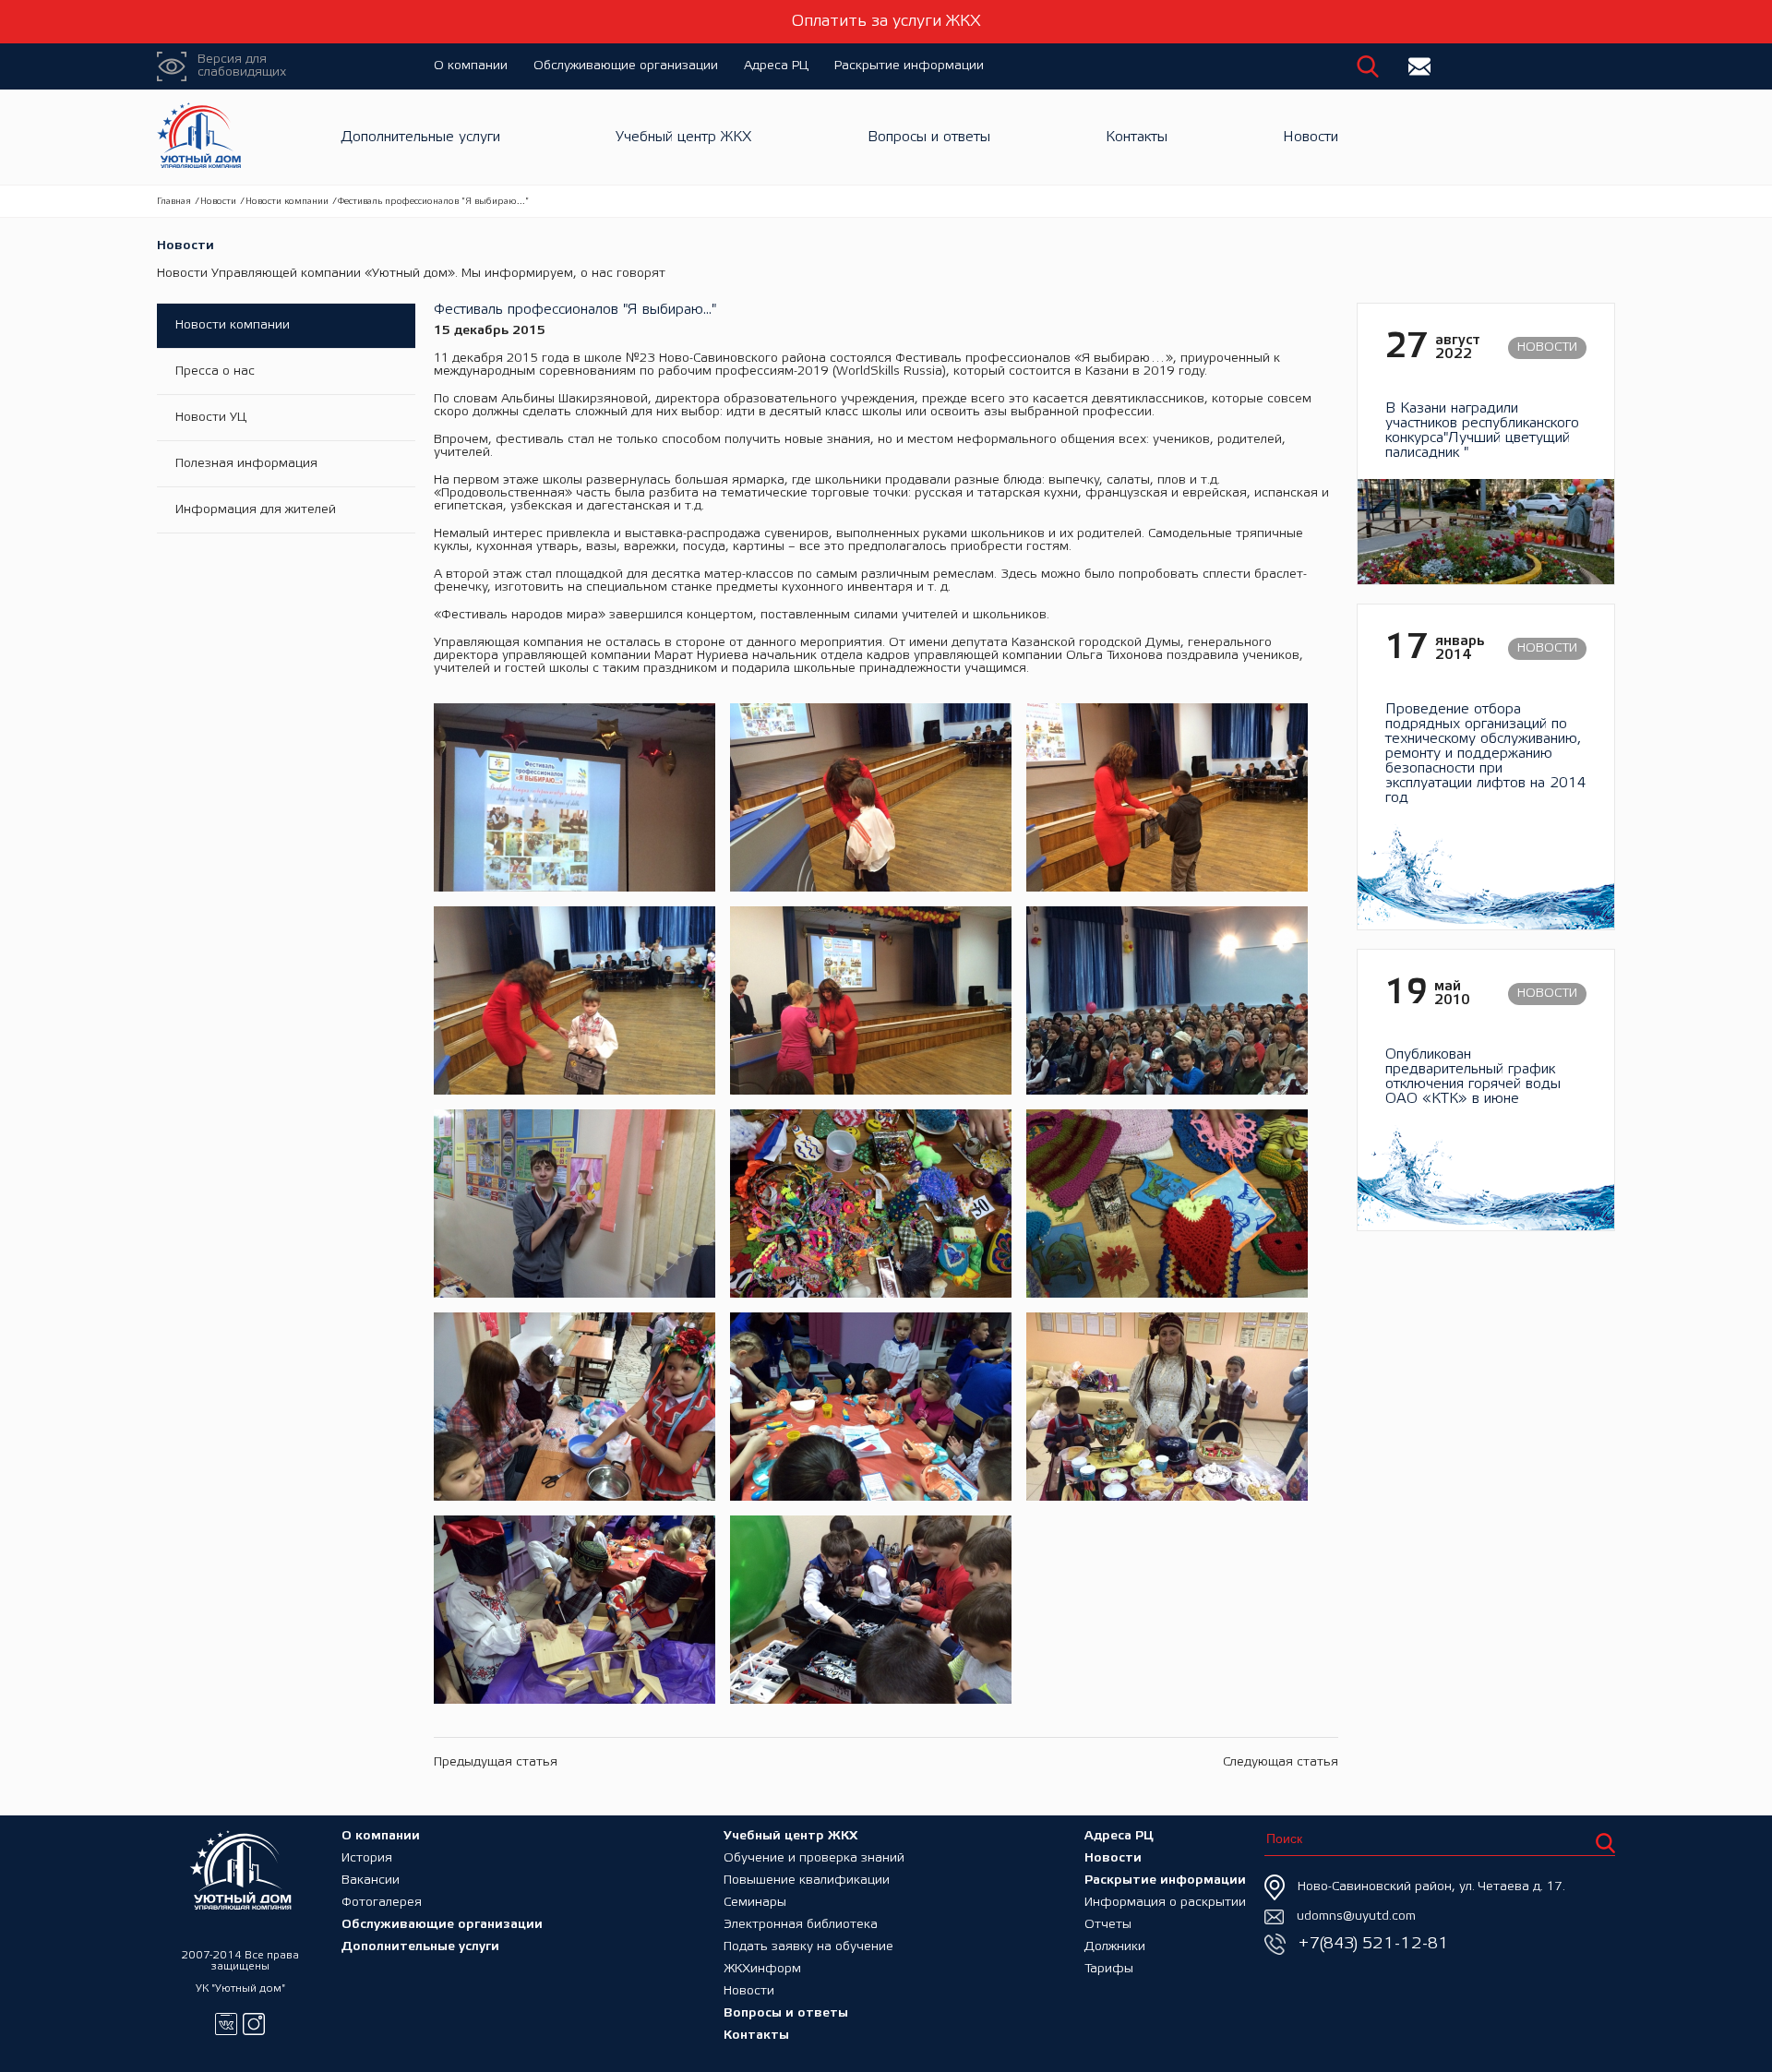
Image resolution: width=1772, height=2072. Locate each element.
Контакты (1137, 137)
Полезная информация (246, 464)
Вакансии (371, 1880)
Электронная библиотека (801, 1925)
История (367, 1858)
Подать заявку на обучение (808, 1947)
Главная (174, 202)
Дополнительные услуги (421, 137)
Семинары (755, 1903)
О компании (471, 66)
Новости (1311, 137)
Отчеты (1108, 1925)
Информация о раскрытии (1165, 1903)
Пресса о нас (215, 371)
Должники (1115, 1947)
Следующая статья (1281, 1762)
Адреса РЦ (776, 66)
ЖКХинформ (762, 1969)
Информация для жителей (256, 510)
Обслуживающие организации (626, 66)
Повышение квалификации (807, 1880)
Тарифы (1109, 1969)
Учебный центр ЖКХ (683, 137)
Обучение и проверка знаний (814, 1858)
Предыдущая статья (496, 1762)
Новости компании (287, 202)
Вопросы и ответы (929, 137)
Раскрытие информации (909, 66)
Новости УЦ (211, 418)
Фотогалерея (382, 1903)
